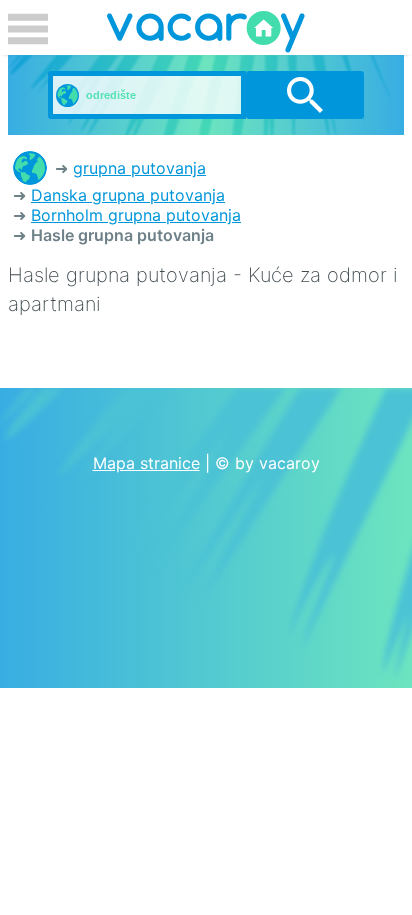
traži (305, 95)
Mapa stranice (146, 463)
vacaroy (206, 35)
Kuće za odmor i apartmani (30, 168)
